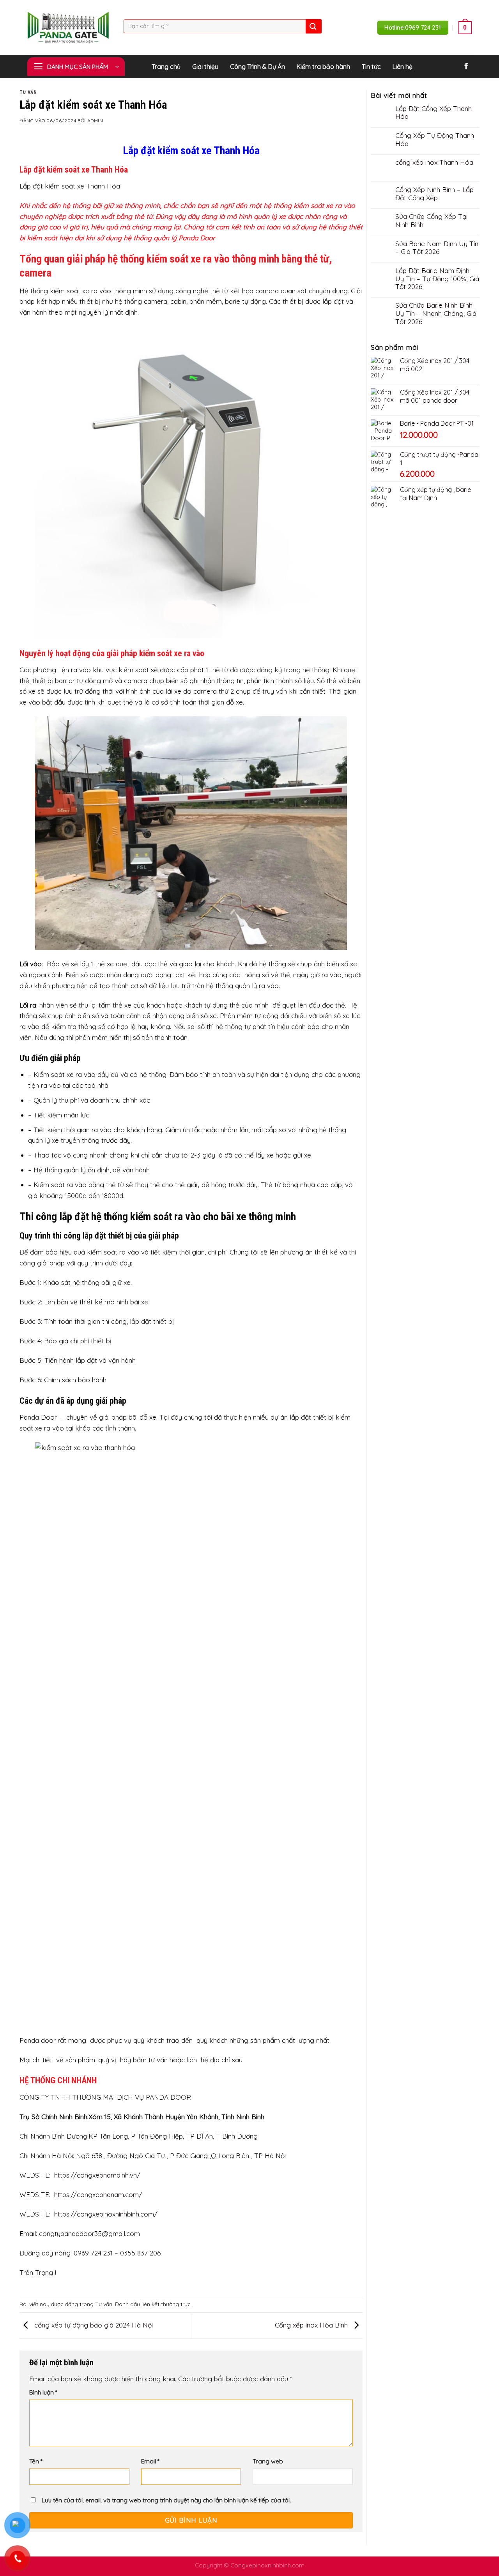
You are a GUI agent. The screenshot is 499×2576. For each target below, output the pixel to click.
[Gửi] (313, 26)
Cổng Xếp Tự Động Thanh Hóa (435, 140)
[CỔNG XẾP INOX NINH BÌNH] (70, 27)
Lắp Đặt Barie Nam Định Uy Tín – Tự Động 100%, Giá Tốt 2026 (437, 279)
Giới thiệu (205, 67)
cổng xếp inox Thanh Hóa (434, 162)
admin (95, 121)
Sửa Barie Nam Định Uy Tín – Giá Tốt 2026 (437, 248)
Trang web (268, 2461)
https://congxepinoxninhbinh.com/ (106, 2214)
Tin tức (371, 67)
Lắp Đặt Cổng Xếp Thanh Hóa (434, 113)
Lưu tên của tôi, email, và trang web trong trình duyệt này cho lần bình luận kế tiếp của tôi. (166, 2500)
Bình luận (43, 2392)
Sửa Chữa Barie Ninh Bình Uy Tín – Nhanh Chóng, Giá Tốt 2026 (436, 313)
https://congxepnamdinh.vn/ (97, 2175)
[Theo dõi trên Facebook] (466, 67)
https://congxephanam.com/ (98, 2195)
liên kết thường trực (166, 2304)
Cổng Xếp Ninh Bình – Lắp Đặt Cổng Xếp (434, 194)
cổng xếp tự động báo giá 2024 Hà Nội (93, 2325)
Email (150, 2461)
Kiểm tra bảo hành (323, 67)
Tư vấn (28, 92)
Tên (36, 2461)
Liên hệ (403, 67)
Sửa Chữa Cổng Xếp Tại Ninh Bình (431, 221)
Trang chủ (166, 67)
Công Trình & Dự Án (257, 67)
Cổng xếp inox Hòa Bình (312, 2325)
